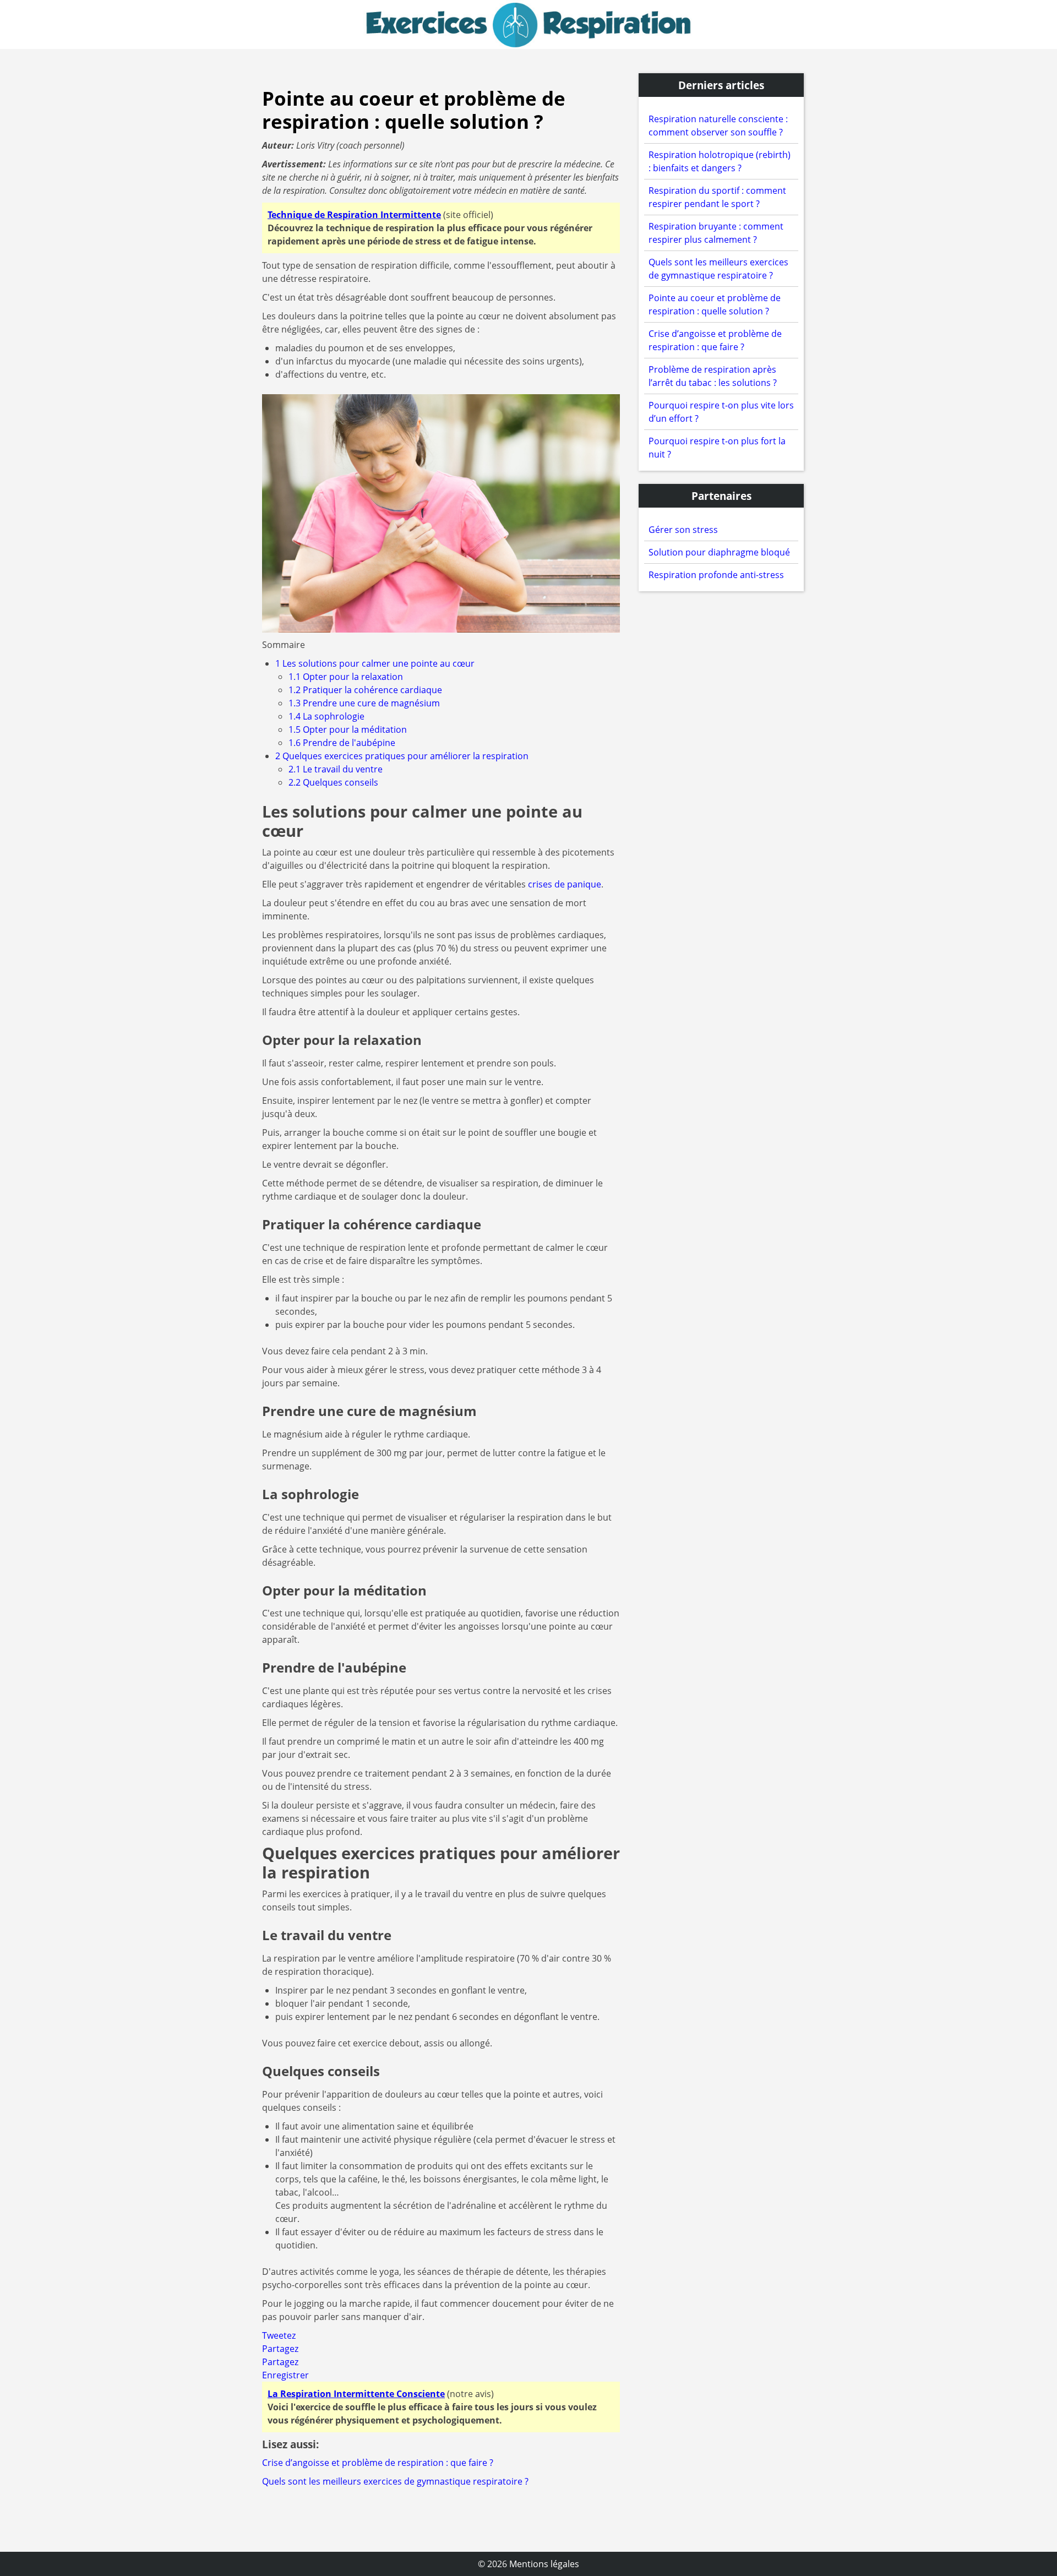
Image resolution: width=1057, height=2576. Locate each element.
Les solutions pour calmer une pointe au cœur (375, 663)
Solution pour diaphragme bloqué (719, 552)
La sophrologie (326, 716)
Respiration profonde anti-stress (716, 575)
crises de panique (565, 884)
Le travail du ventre (336, 769)
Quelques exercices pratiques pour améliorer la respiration (402, 756)
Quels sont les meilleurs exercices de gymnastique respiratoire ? (395, 2481)
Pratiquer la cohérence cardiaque (365, 690)
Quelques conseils (333, 782)
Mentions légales (544, 2564)
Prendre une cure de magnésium (364, 703)
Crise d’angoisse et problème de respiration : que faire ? (378, 2463)
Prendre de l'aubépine (342, 743)
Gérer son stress (683, 530)
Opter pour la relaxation (346, 677)
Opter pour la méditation (348, 729)
